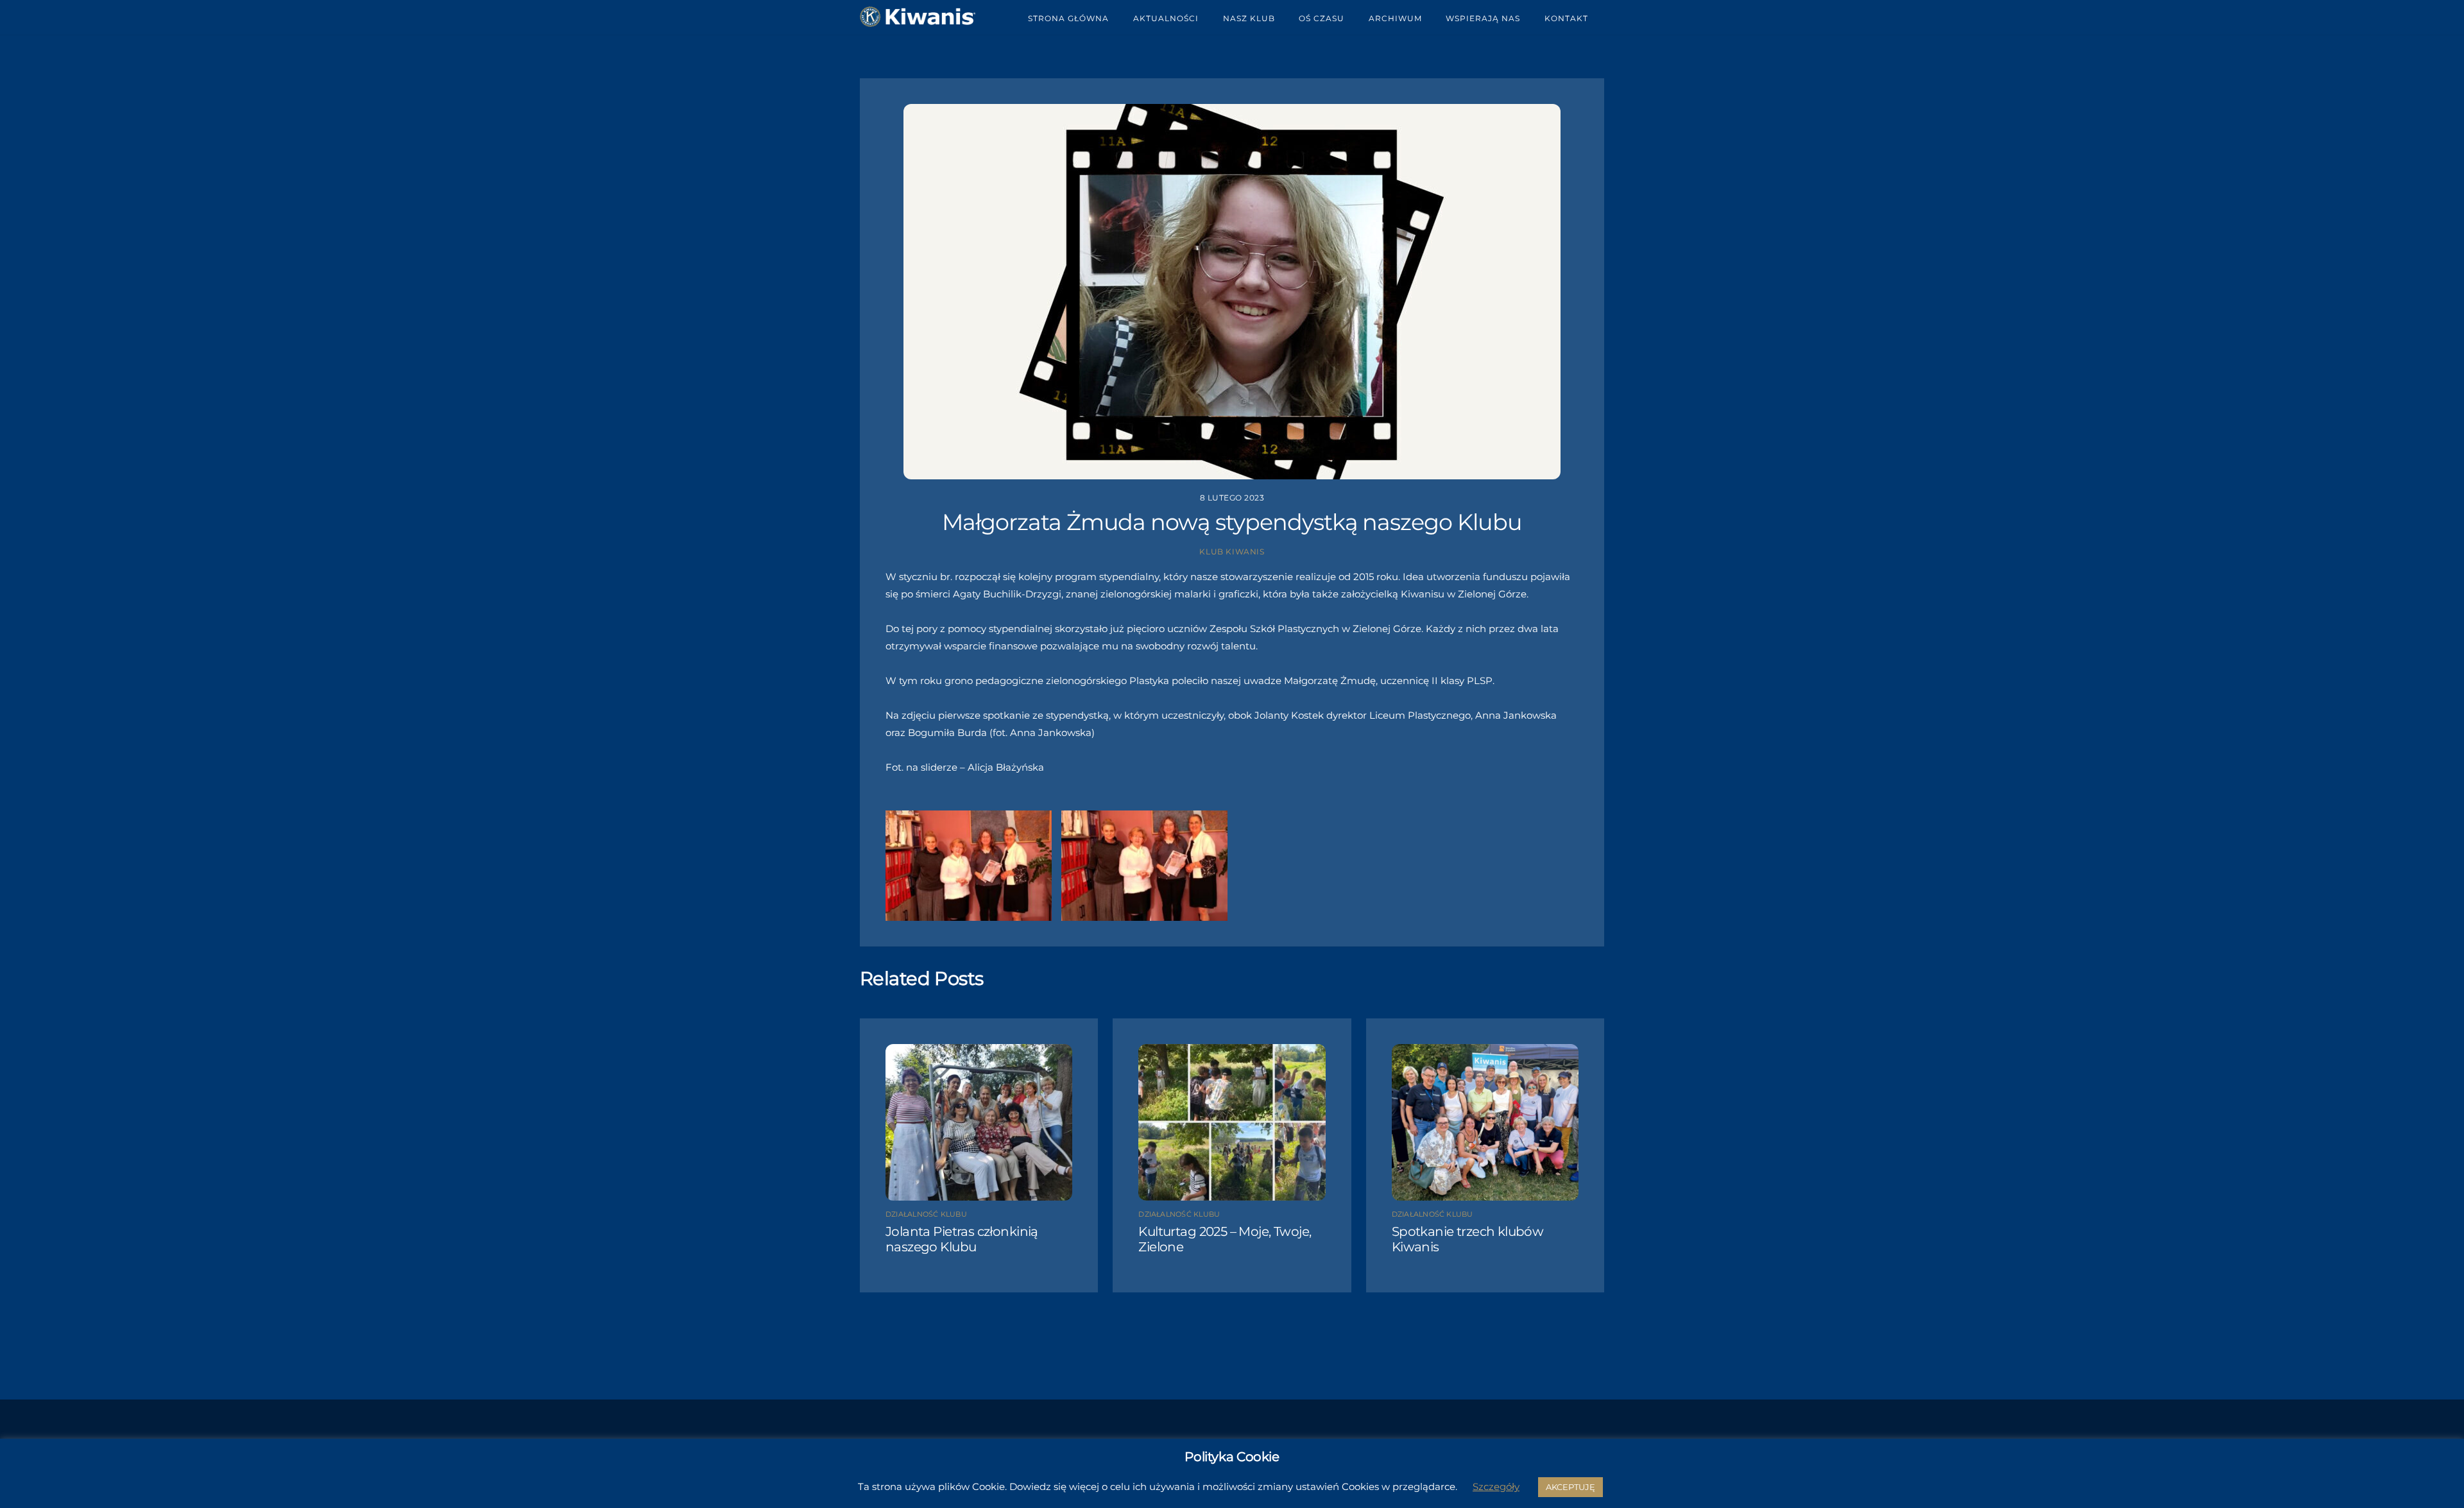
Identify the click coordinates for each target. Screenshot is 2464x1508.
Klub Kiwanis (1232, 552)
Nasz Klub (1249, 18)
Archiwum (1395, 18)
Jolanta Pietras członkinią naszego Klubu (962, 1239)
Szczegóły (1496, 1487)
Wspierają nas (1483, 18)
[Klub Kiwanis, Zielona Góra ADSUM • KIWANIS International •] (918, 22)
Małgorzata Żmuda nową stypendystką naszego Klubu (1232, 522)
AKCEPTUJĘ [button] (1570, 1487)
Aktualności (1166, 18)
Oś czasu (1322, 18)
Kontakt (1566, 18)
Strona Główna (1068, 18)
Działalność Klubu (926, 1214)
